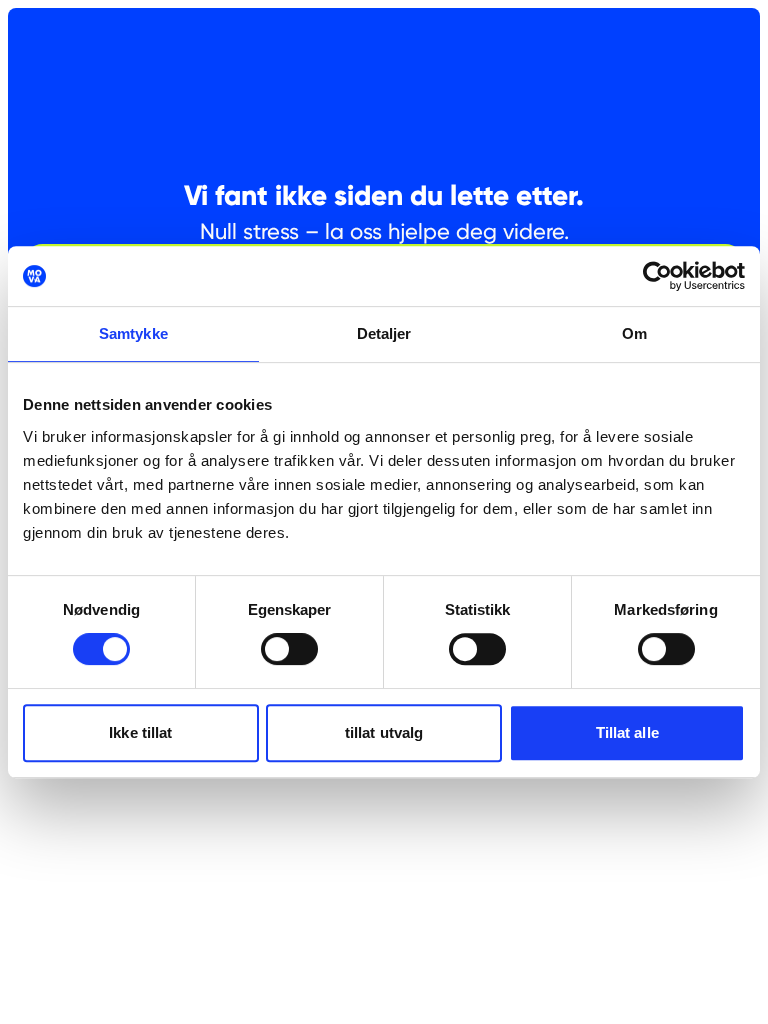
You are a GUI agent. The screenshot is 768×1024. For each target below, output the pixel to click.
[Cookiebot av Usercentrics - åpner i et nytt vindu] (657, 276)
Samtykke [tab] (133, 333)
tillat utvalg (384, 732)
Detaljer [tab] (384, 333)
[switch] (289, 649)
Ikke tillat (140, 732)
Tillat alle (627, 732)
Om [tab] (634, 333)
